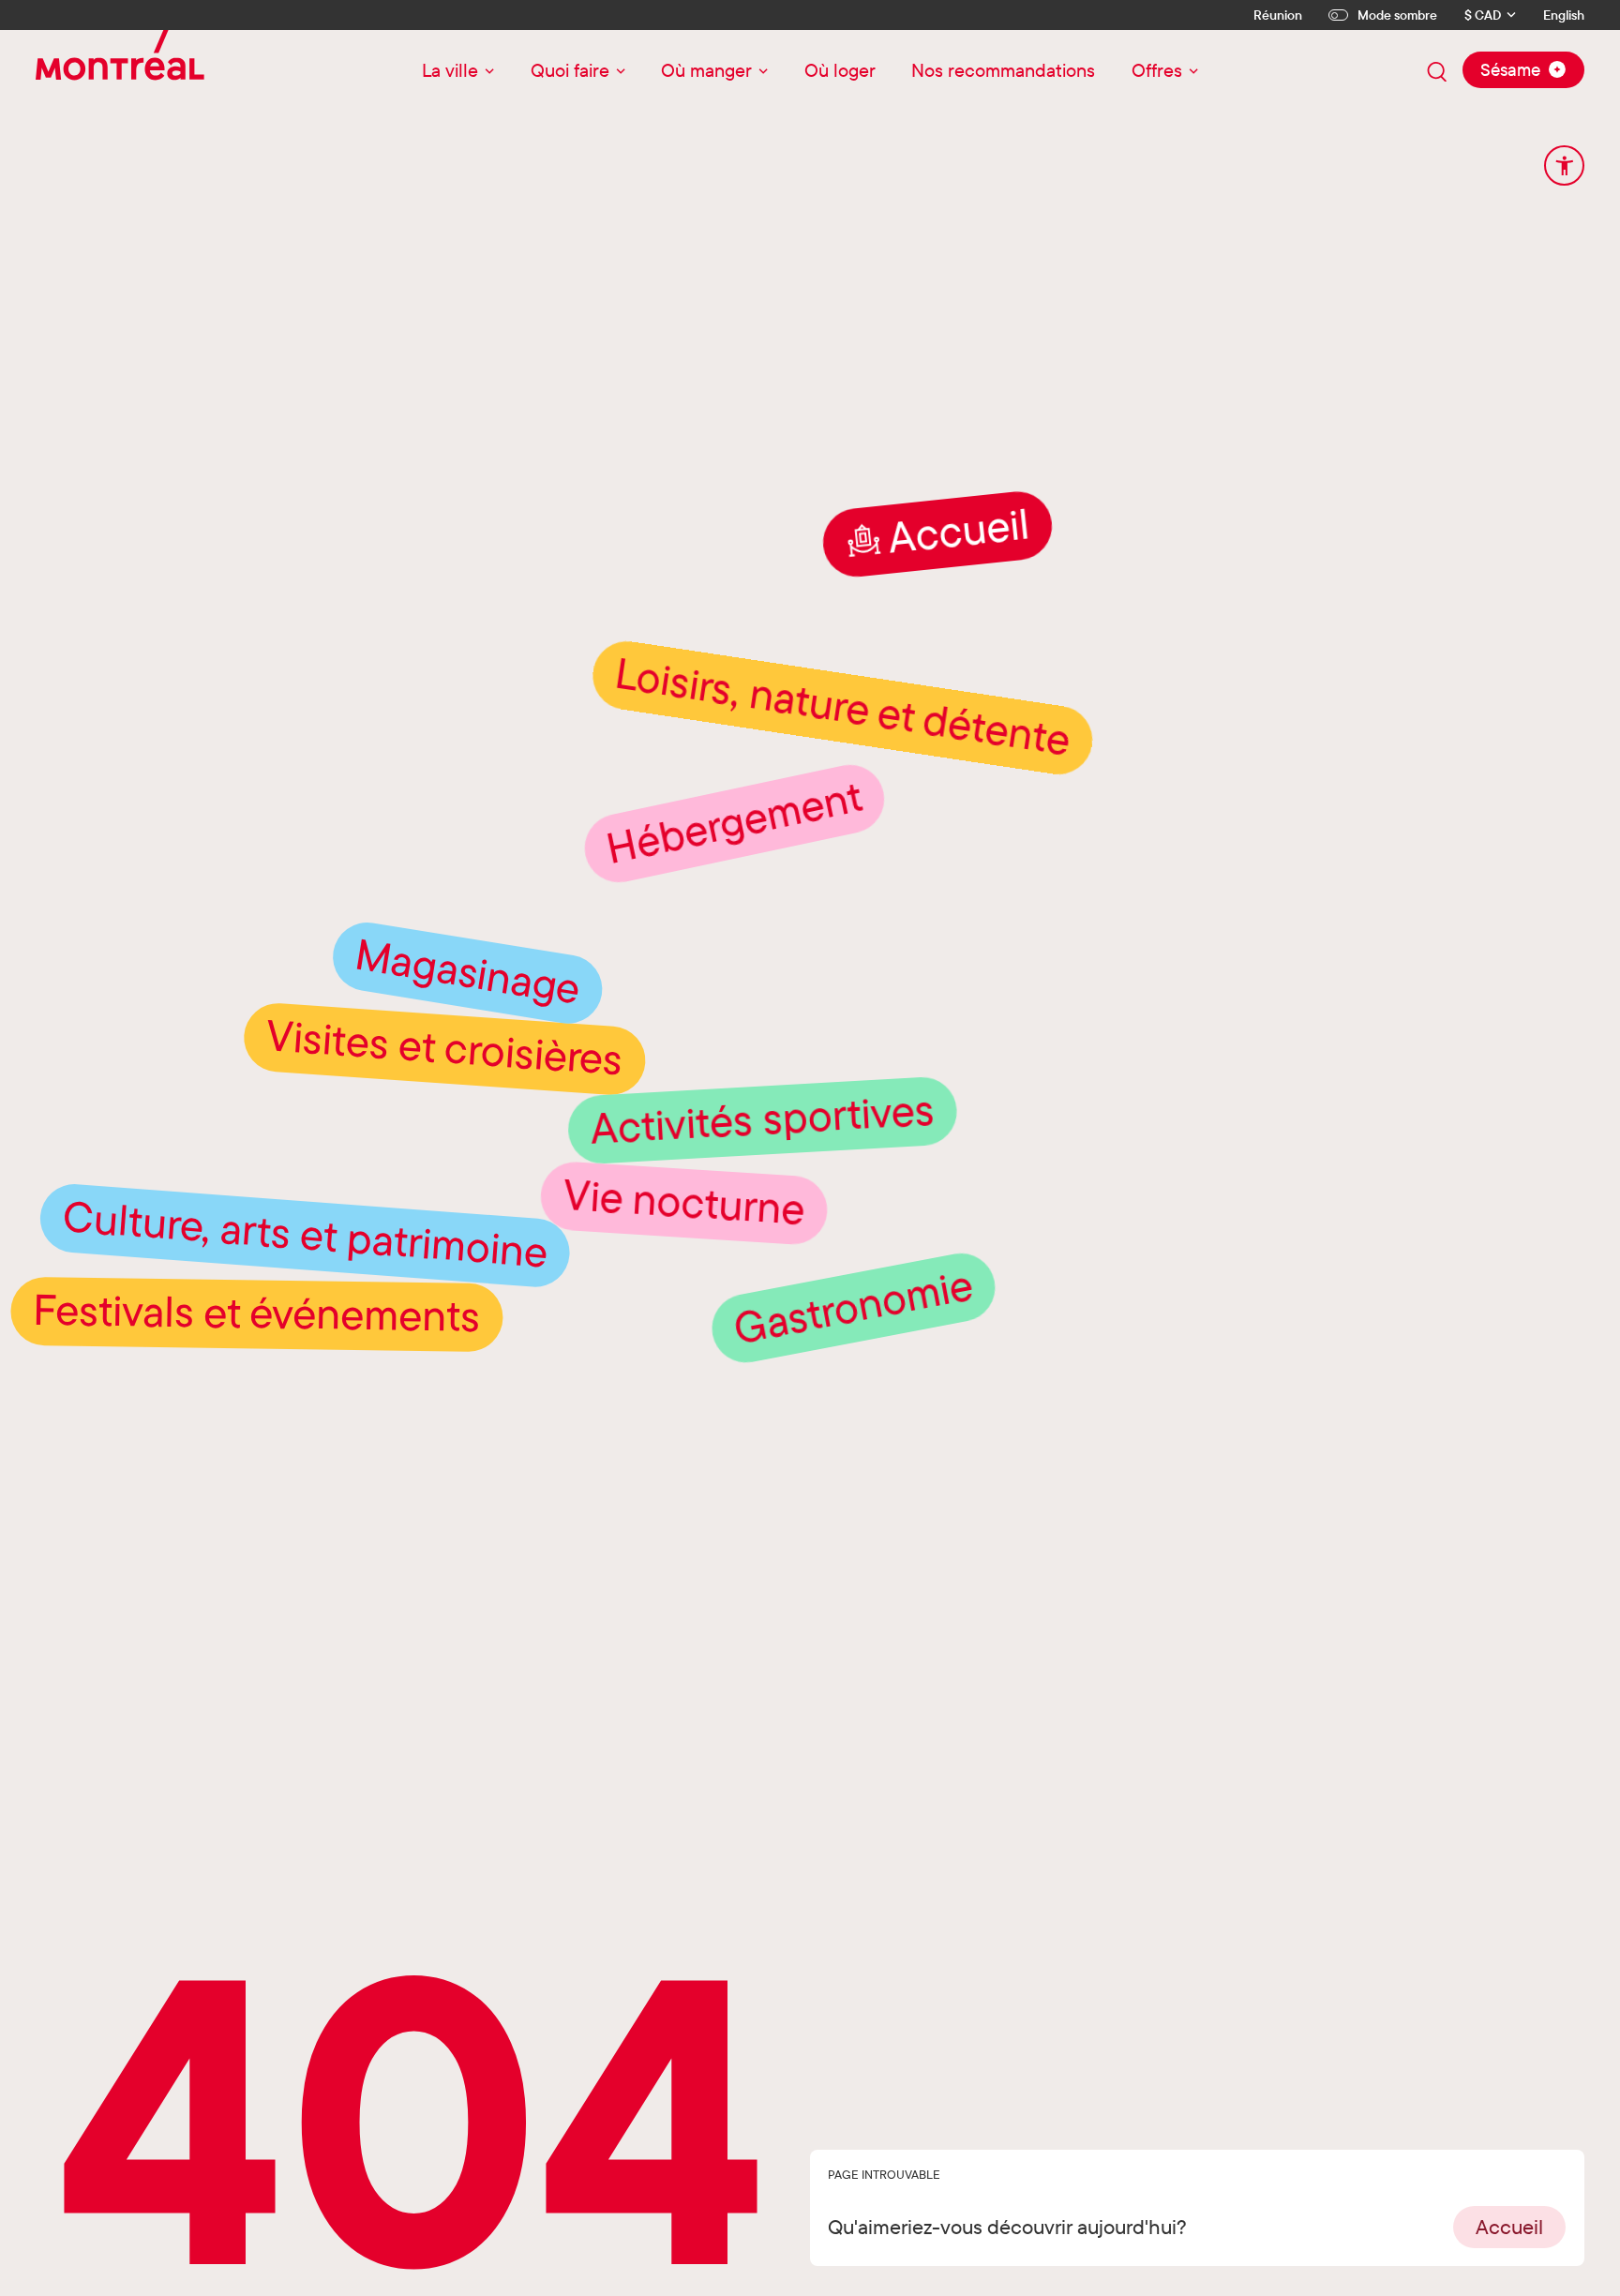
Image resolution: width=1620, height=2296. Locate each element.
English (1564, 15)
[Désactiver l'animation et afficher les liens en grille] (1564, 165)
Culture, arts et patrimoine (301, 1286)
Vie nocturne (697, 1265)
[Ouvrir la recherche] (1437, 72)
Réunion (1278, 15)
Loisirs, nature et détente (843, 780)
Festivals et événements (252, 1355)
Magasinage (466, 1034)
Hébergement (734, 895)
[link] (1509, 2227)
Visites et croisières (444, 1110)
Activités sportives (767, 1180)
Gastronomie (853, 1380)
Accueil (959, 604)
